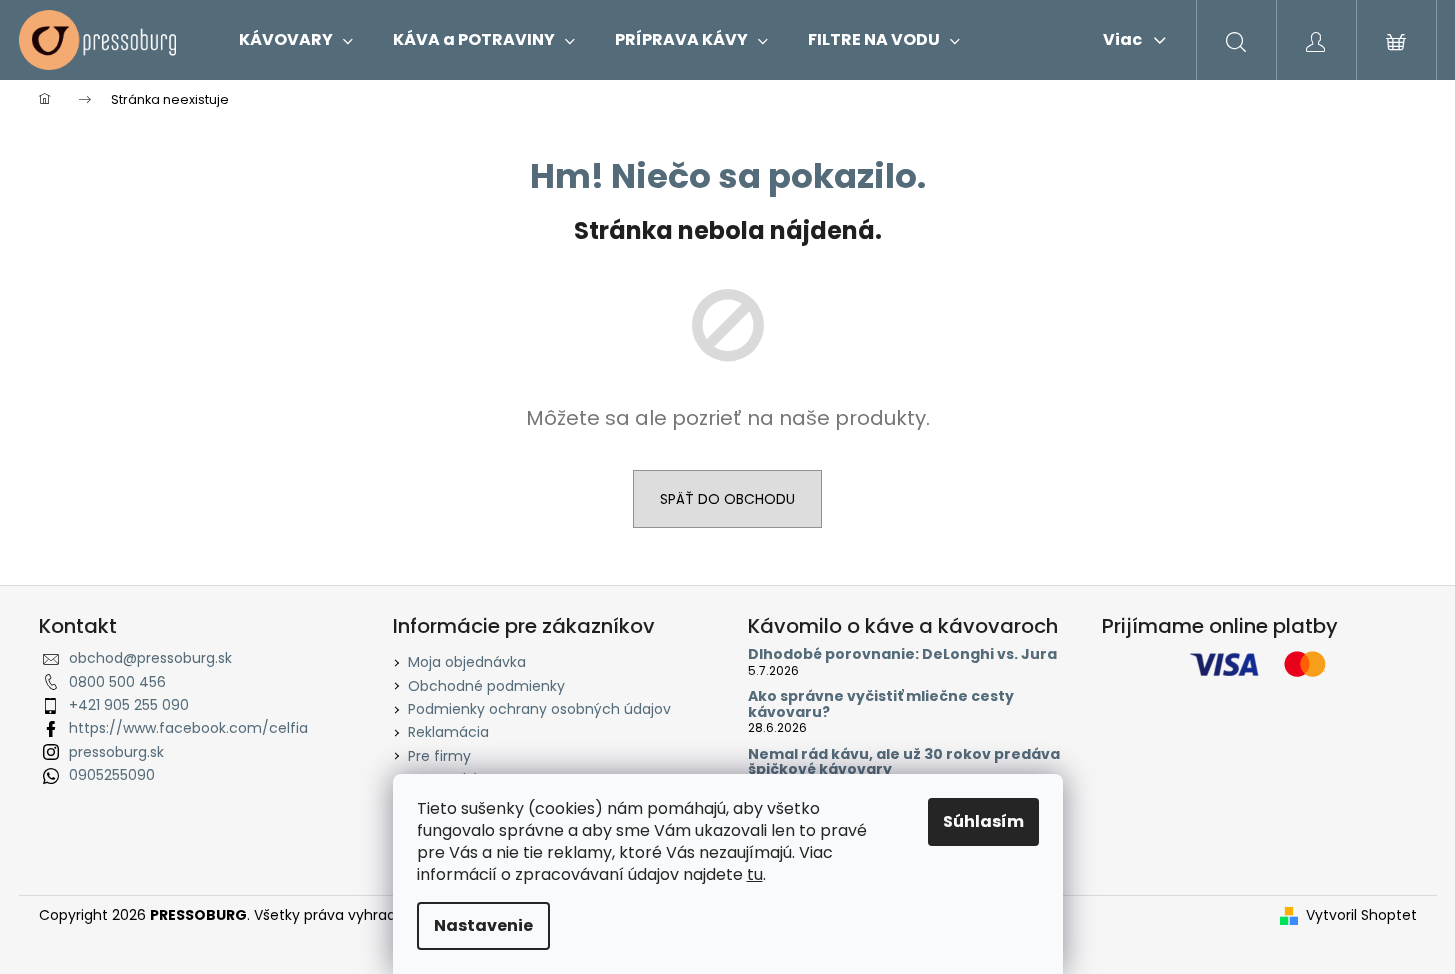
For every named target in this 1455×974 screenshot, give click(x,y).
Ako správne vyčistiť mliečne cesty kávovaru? (881, 704)
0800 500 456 (117, 682)
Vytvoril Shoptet (1361, 915)
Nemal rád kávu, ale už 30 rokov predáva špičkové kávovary (904, 762)
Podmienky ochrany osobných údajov (539, 709)
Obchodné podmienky (486, 686)
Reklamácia (448, 732)
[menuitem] (296, 40)
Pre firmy (439, 756)
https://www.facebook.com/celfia (188, 728)
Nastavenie (483, 925)
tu (755, 874)
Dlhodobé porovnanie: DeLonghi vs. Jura (902, 654)
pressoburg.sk (116, 752)
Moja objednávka (467, 662)
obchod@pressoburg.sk (150, 658)
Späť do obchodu (727, 499)
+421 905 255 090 (129, 705)
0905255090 (112, 775)
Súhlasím (983, 821)
